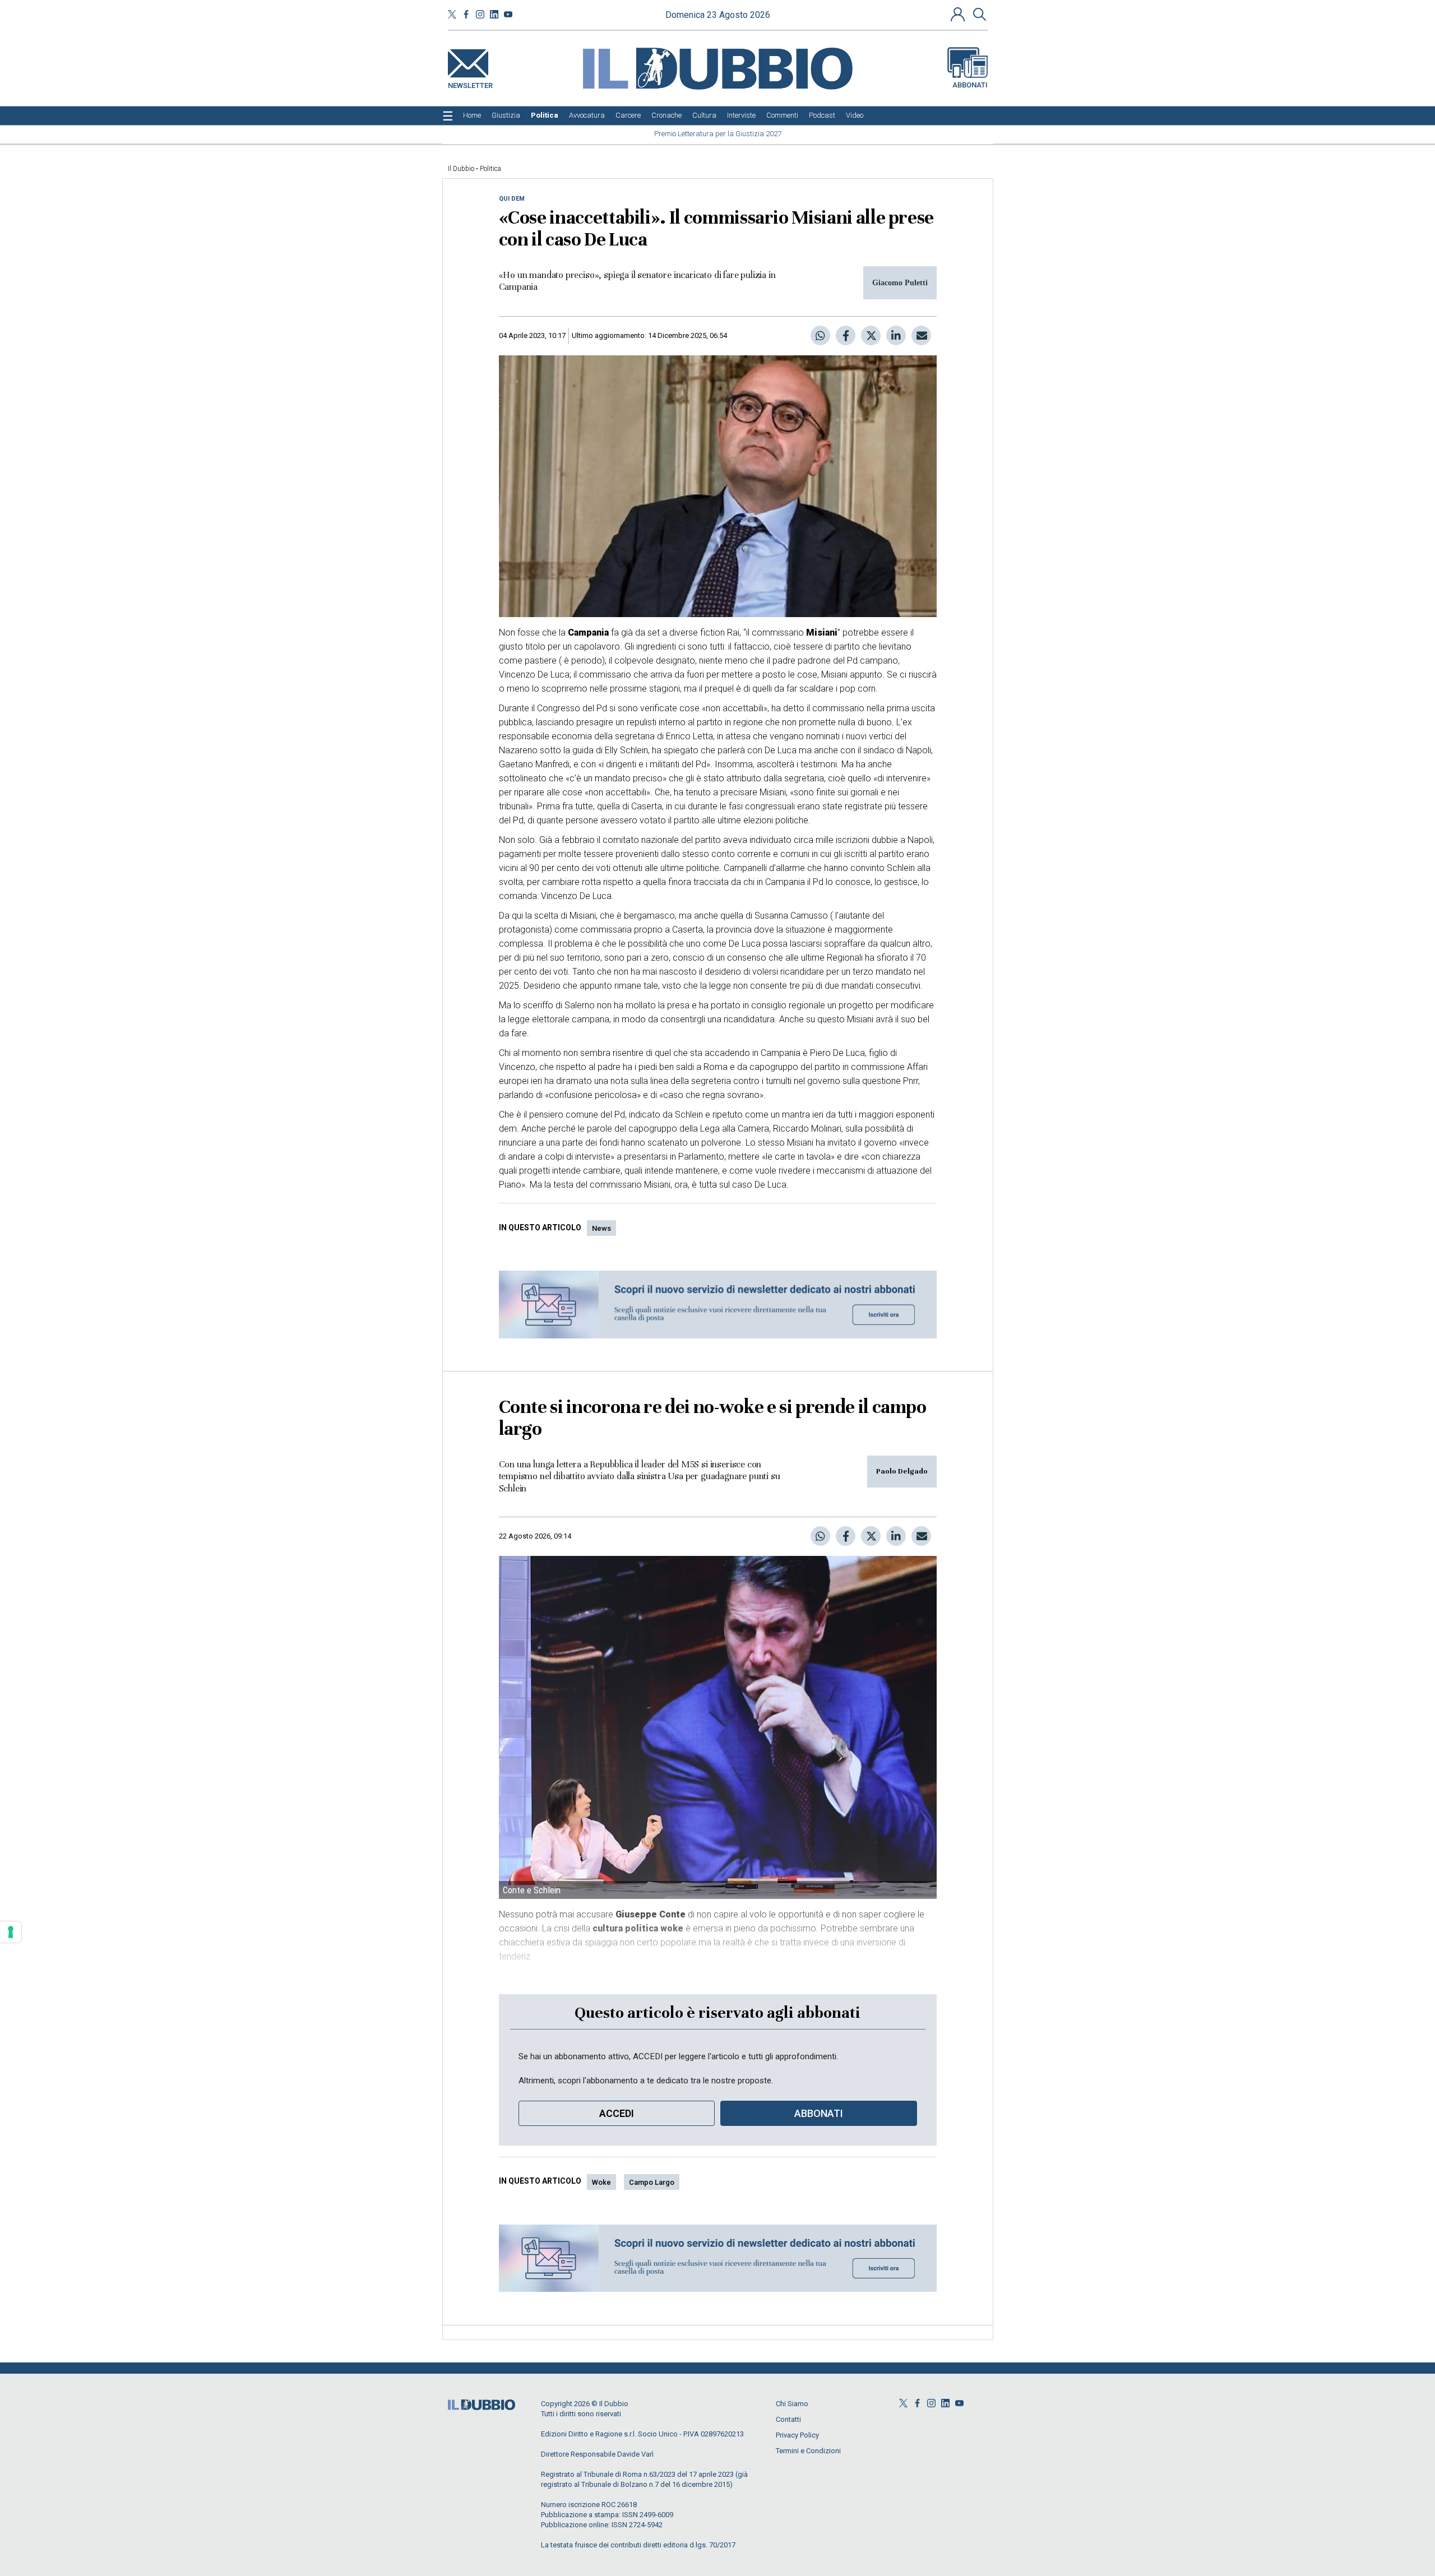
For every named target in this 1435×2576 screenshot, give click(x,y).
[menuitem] (472, 115)
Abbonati (970, 85)
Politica (490, 169)
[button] (959, 14)
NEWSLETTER (470, 83)
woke (601, 2182)
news (601, 1228)
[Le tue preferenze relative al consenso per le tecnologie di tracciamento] (11, 1932)
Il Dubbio (461, 169)
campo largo (652, 2182)
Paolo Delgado (902, 1471)
